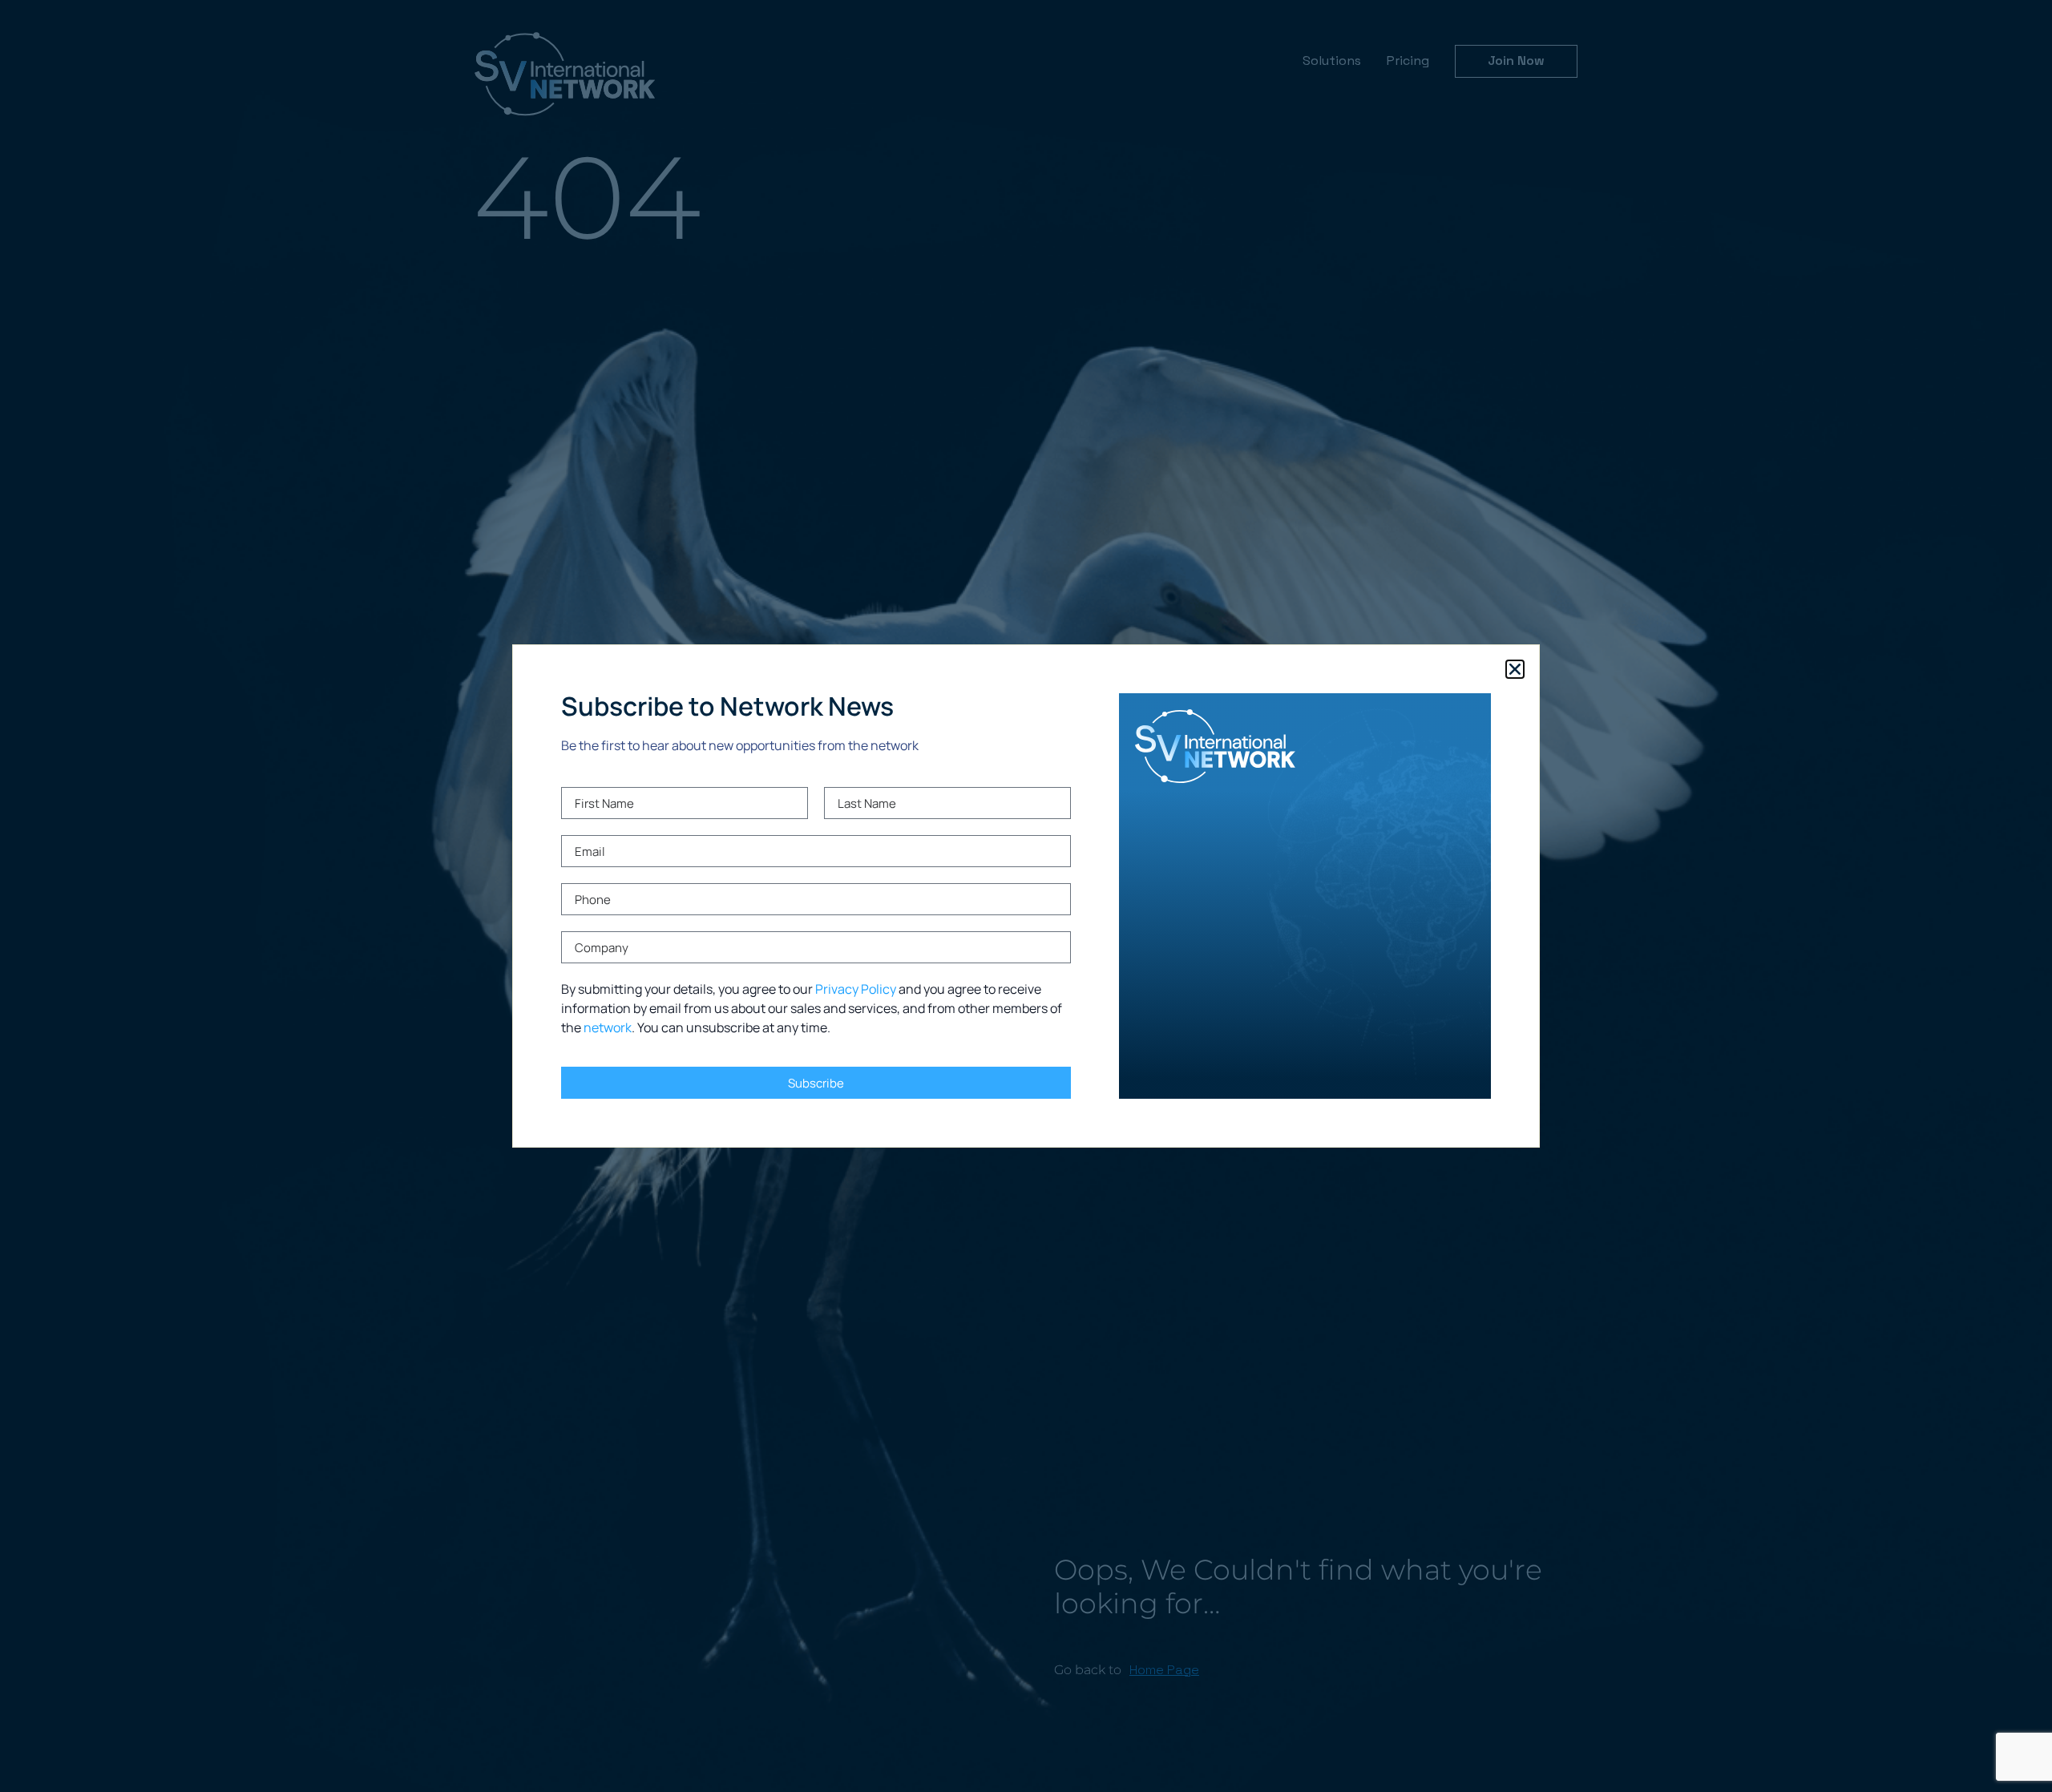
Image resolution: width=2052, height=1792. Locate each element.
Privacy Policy (856, 989)
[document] (1026, 896)
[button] (1515, 669)
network (608, 1027)
